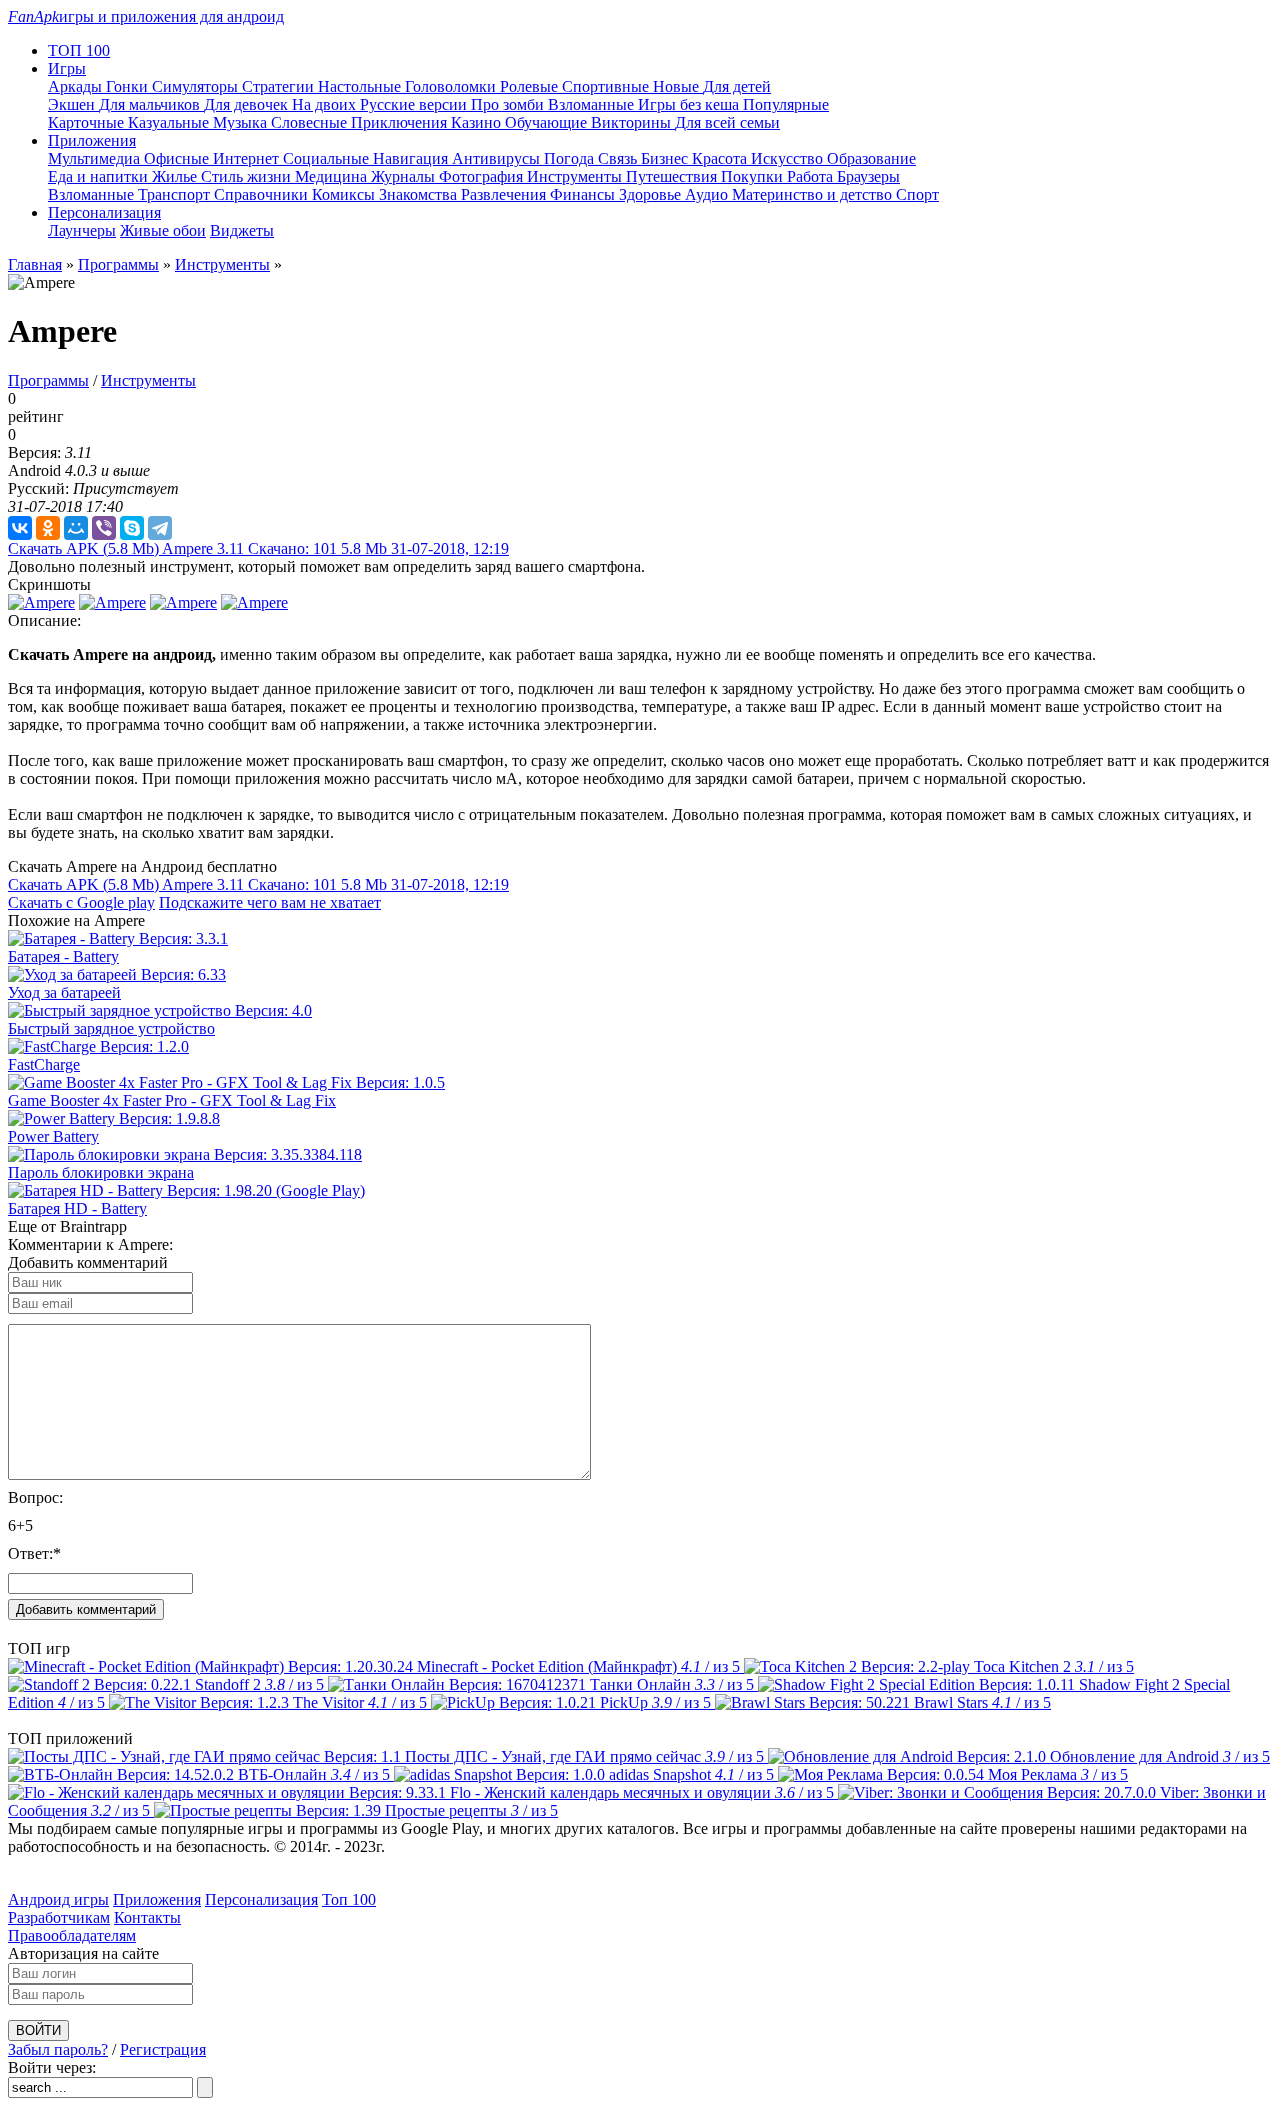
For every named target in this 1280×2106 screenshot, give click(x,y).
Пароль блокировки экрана (101, 1172)
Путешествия (673, 176)
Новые (678, 86)
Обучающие (548, 122)
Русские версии (415, 104)
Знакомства (420, 194)
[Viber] (104, 528)
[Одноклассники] (48, 528)
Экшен (73, 104)
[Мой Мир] (76, 528)
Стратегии (280, 86)
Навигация (412, 158)
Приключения (401, 122)
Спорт (917, 194)
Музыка (242, 122)
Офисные (178, 158)
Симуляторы (197, 86)
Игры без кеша (690, 104)
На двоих (326, 104)
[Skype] (132, 528)
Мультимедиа (96, 158)
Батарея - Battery (63, 956)
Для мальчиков (151, 104)
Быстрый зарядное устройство (111, 1028)
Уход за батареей (64, 992)
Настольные (361, 86)
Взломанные (593, 104)
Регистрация (163, 2049)
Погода (571, 158)
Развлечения (505, 194)
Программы (118, 264)
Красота (721, 158)
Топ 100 (349, 1899)
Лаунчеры (82, 230)
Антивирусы (498, 158)
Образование (871, 158)
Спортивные (607, 86)
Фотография (483, 176)
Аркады (77, 86)
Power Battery (53, 1136)
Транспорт (176, 194)
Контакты (147, 1917)
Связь (619, 158)
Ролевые (531, 86)
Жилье (176, 176)
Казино (478, 122)
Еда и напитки (100, 176)
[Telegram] (160, 528)
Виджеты (242, 230)
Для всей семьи (727, 122)
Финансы (584, 194)
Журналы (405, 176)
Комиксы (345, 194)
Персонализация (261, 1899)
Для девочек (248, 104)
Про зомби (509, 104)
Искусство (789, 158)
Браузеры (868, 176)
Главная (35, 264)
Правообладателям (72, 1935)
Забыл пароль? (58, 2049)
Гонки (129, 86)
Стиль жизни (248, 176)
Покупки (754, 176)
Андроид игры (58, 1899)
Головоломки (452, 86)
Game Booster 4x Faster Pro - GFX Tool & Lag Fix (172, 1100)
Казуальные (170, 122)
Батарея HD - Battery (77, 1208)
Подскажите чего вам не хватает (270, 902)
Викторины (633, 122)
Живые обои (163, 230)
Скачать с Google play (81, 902)
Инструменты (576, 176)
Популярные (786, 104)
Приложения (157, 1899)
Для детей (737, 86)
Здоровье (652, 194)
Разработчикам (59, 1917)
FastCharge (44, 1064)
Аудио (708, 194)
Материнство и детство (814, 194)
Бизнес (666, 158)
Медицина (333, 176)
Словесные (311, 122)
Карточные (88, 122)
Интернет (248, 158)
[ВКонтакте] (20, 528)
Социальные (328, 158)
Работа (812, 176)
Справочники (263, 194)
